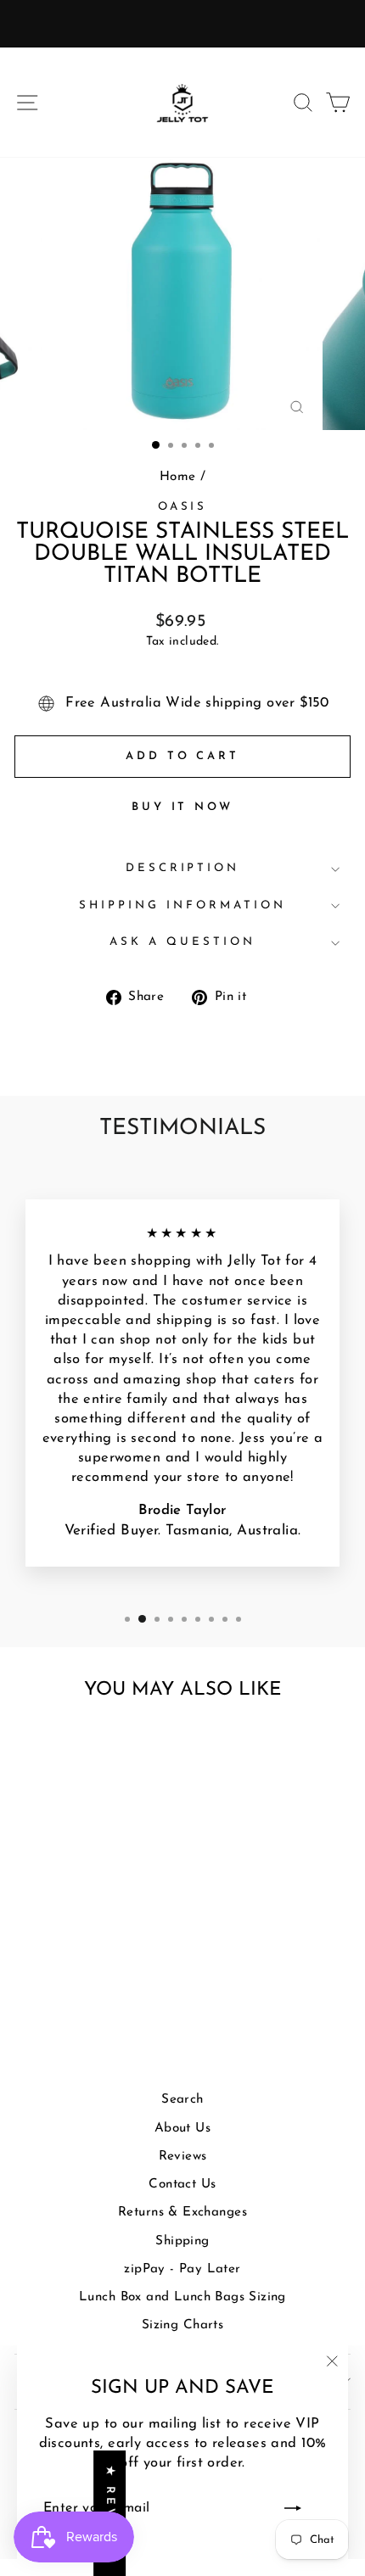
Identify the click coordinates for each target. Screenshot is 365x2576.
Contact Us (182, 2185)
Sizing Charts (182, 2325)
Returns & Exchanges (182, 2213)
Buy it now (182, 807)
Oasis (183, 507)
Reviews (183, 2157)
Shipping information (182, 905)
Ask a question (182, 942)
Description (183, 868)
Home (178, 477)
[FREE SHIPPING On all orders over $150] (182, 24)
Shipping (182, 2241)
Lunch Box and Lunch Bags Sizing (182, 2297)
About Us (182, 2129)
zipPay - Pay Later (182, 2269)
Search (182, 2100)
